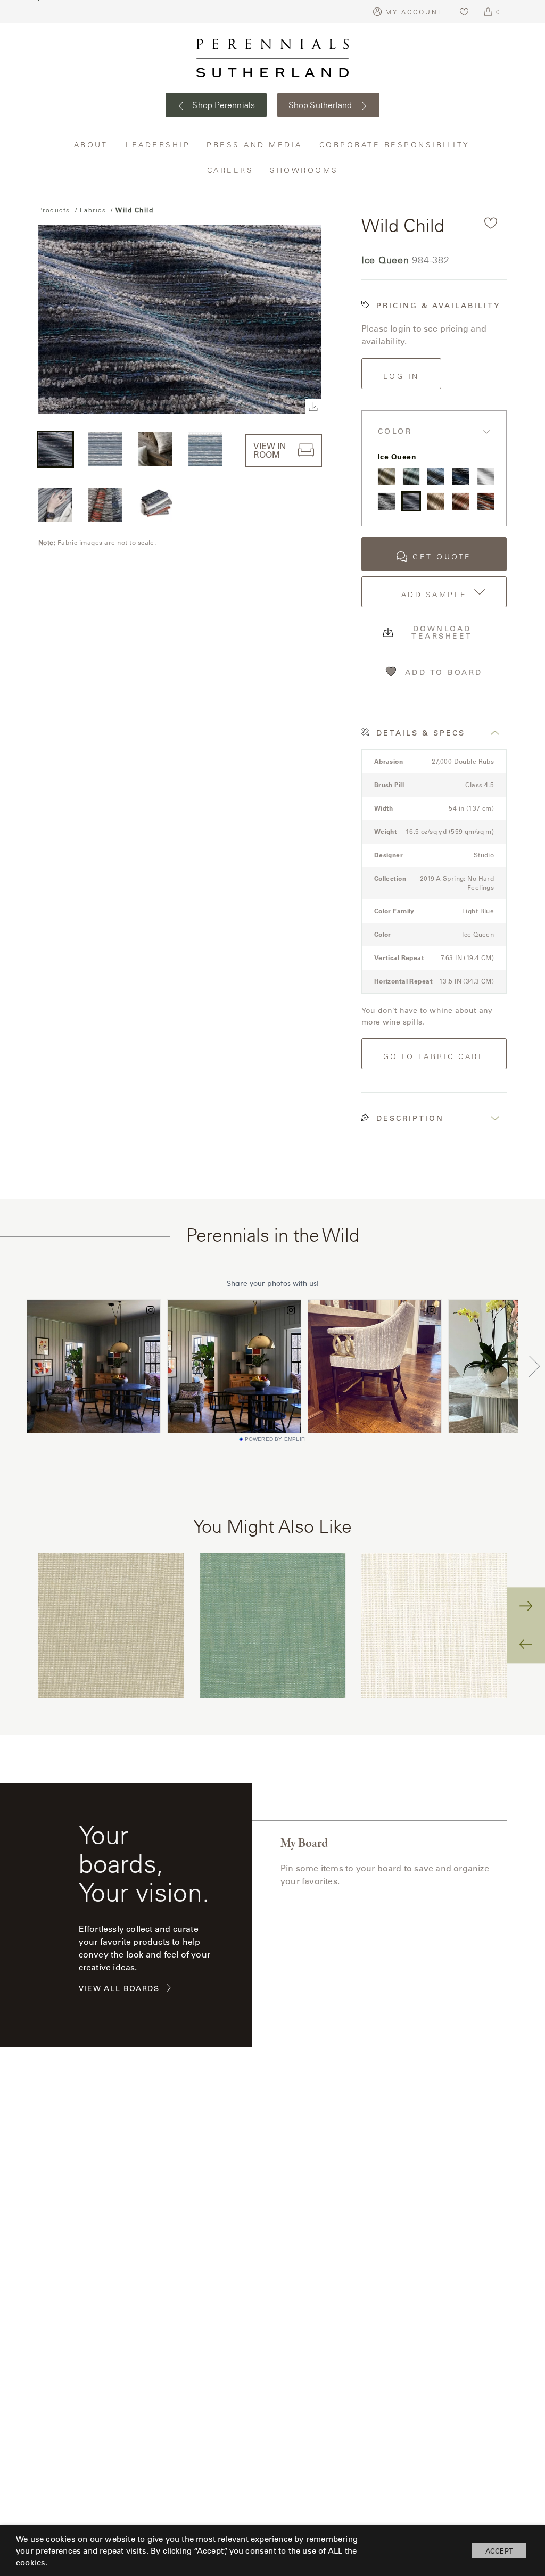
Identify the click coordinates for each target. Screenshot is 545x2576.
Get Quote (442, 557)
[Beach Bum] (436, 477)
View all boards (119, 1989)
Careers (231, 170)
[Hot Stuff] (486, 501)
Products (54, 210)
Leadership (158, 145)
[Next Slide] (526, 1606)
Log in (401, 376)
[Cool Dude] (461, 477)
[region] (273, 1625)
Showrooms (304, 170)
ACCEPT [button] (499, 2551)
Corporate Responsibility (395, 145)
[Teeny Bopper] (461, 501)
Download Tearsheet (442, 632)
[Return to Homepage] (272, 58)
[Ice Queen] (411, 501)
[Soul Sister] (386, 477)
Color (395, 431)
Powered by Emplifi (276, 1439)
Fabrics (93, 210)
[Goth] (386, 501)
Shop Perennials (223, 105)
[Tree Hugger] (411, 477)
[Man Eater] (436, 501)
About (92, 145)
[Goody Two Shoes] (486, 477)
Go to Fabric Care (434, 1056)
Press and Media (255, 145)
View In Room (270, 450)
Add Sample (434, 595)
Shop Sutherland (321, 105)
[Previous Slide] (526, 1645)
